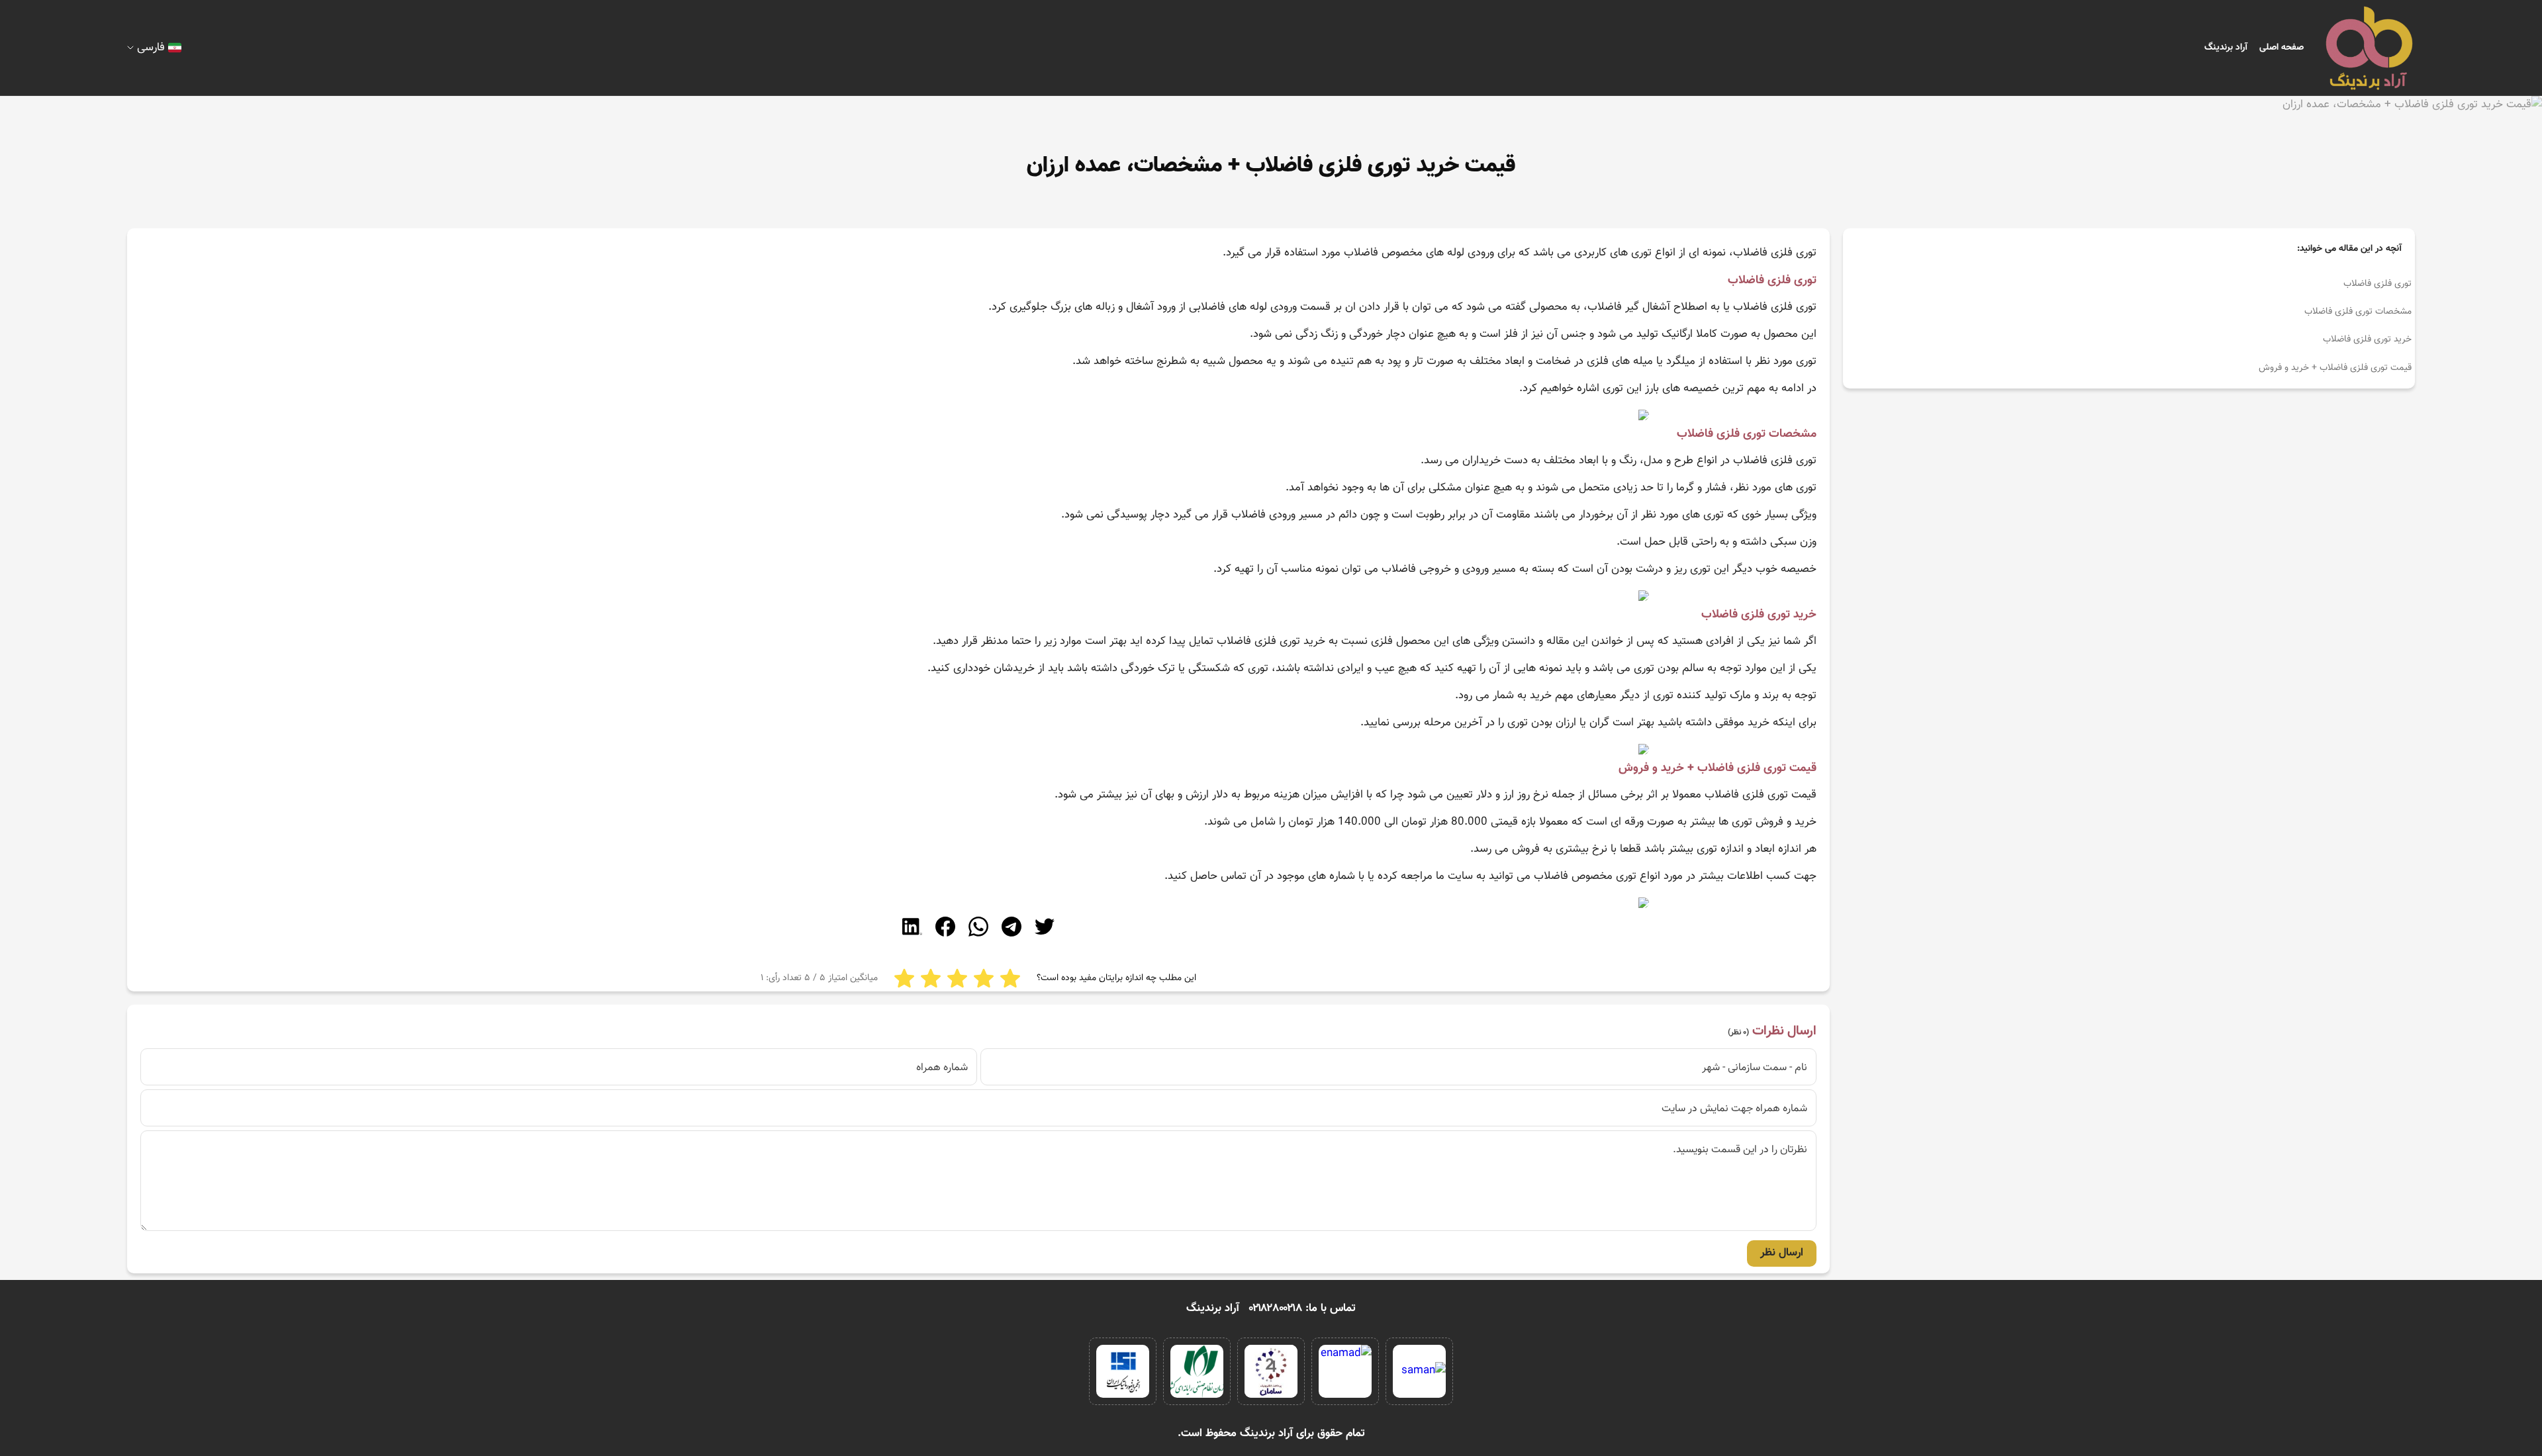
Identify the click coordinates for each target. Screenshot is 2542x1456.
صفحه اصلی (2282, 48)
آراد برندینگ (2226, 48)
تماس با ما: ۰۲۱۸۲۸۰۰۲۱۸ (1302, 1308)
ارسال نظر (1782, 1253)
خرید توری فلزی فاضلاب (2367, 340)
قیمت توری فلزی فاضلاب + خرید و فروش (2335, 368)
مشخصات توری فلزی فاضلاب (2358, 312)
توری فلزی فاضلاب (2377, 284)
